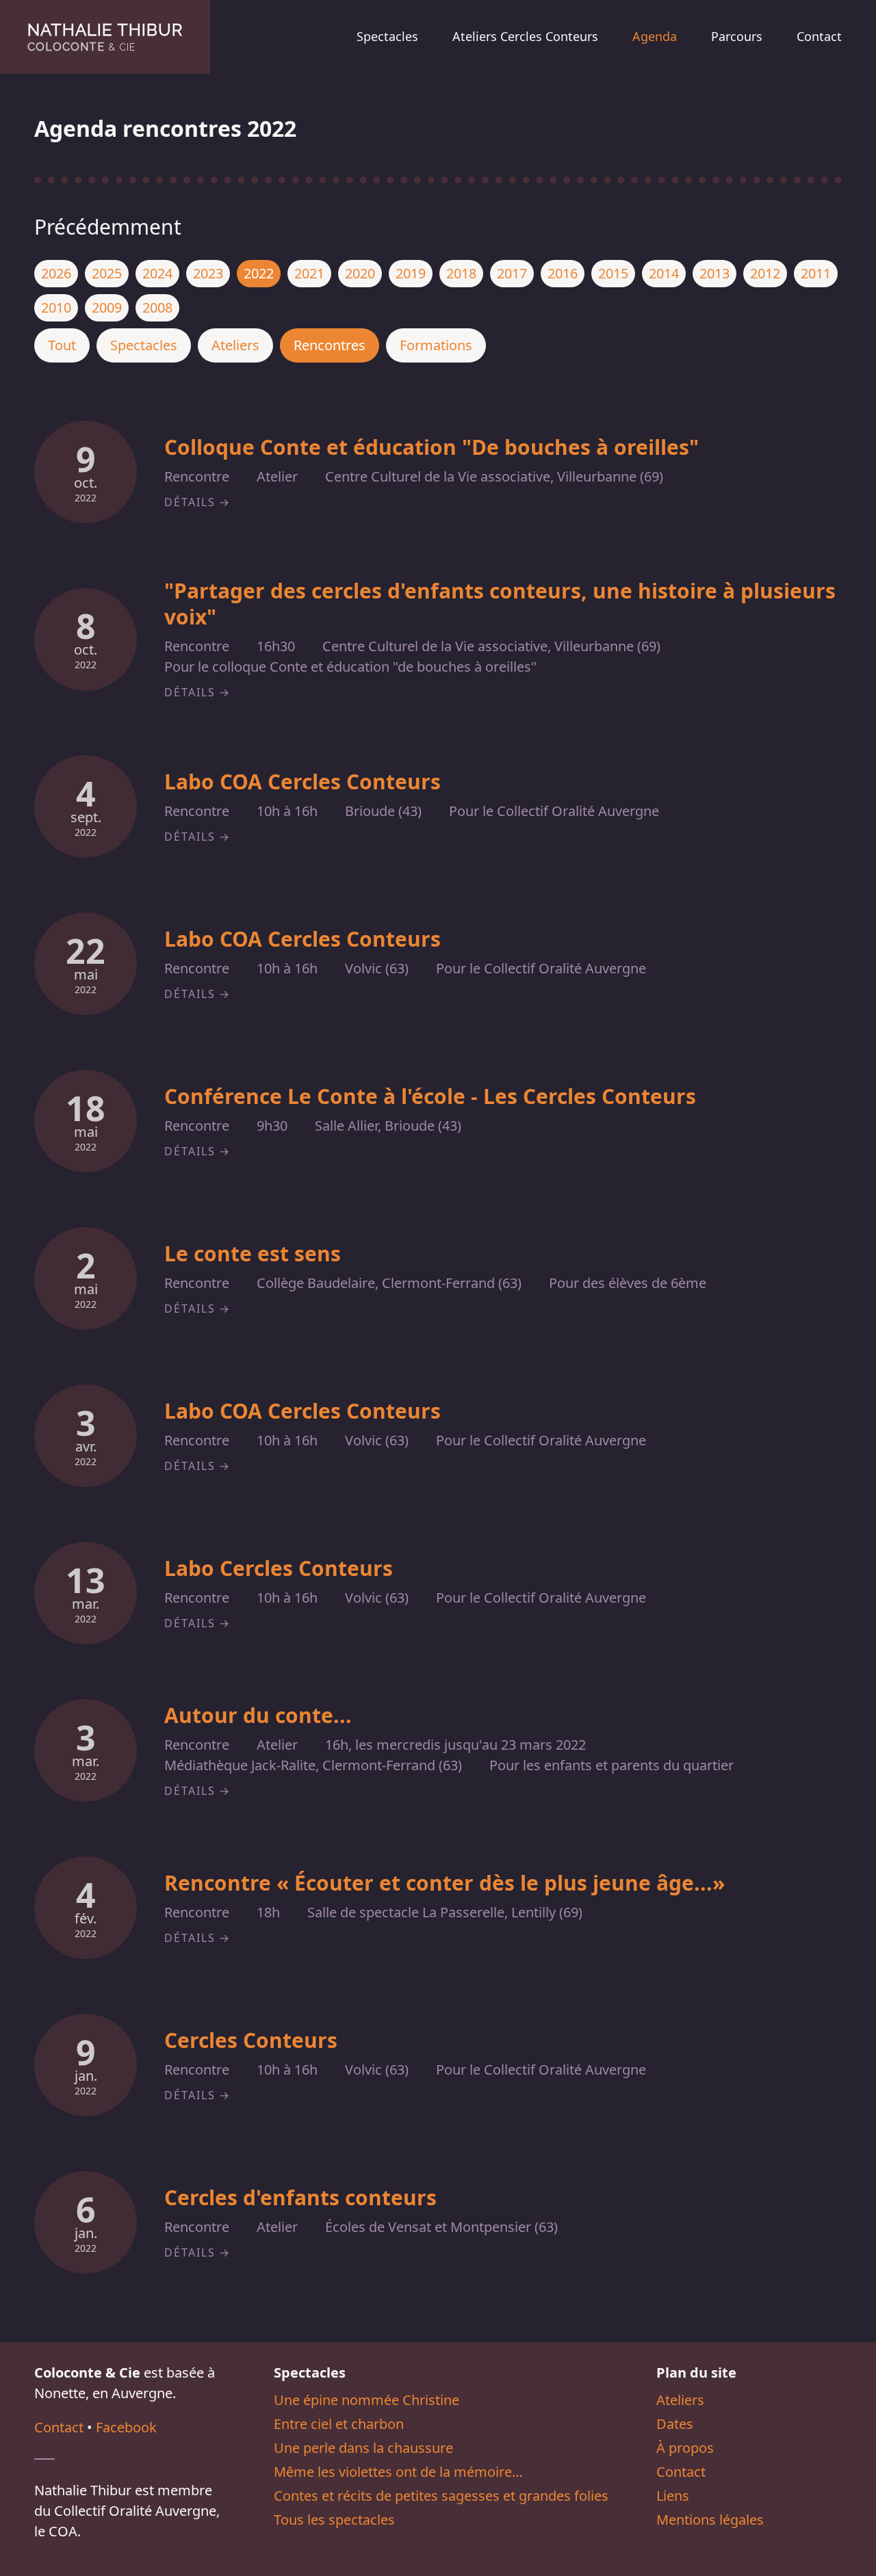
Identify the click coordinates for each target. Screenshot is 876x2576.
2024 (157, 273)
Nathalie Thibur (105, 37)
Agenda (655, 36)
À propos (685, 2448)
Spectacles (387, 36)
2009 (107, 307)
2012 (765, 273)
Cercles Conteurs (251, 2040)
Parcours (737, 36)
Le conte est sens (253, 1253)
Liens (673, 2496)
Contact (819, 36)
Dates (675, 2424)
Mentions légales (710, 2520)
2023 (208, 273)
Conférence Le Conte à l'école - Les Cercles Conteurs (430, 1096)
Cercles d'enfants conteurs (300, 2197)
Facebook (126, 2427)
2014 (664, 273)
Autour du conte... (258, 1715)
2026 (56, 273)
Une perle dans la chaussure (363, 2448)
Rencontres (330, 345)
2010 (56, 307)
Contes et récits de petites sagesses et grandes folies (441, 2496)
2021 (309, 273)
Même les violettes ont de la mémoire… (398, 2472)
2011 (816, 273)
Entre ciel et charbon (339, 2424)
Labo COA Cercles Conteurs (302, 781)
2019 (411, 273)
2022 (259, 273)
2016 (563, 273)
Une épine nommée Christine (366, 2400)
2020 (360, 273)
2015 (613, 273)
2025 (107, 273)
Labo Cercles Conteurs (279, 1568)
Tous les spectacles (334, 2520)
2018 (461, 273)
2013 (714, 273)
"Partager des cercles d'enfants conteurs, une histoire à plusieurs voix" (500, 604)
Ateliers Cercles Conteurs (525, 36)
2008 (157, 307)
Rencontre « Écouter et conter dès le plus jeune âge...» (445, 1883)
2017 (512, 273)
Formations (436, 345)
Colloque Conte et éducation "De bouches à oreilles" (431, 447)
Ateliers (235, 345)
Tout (62, 345)
